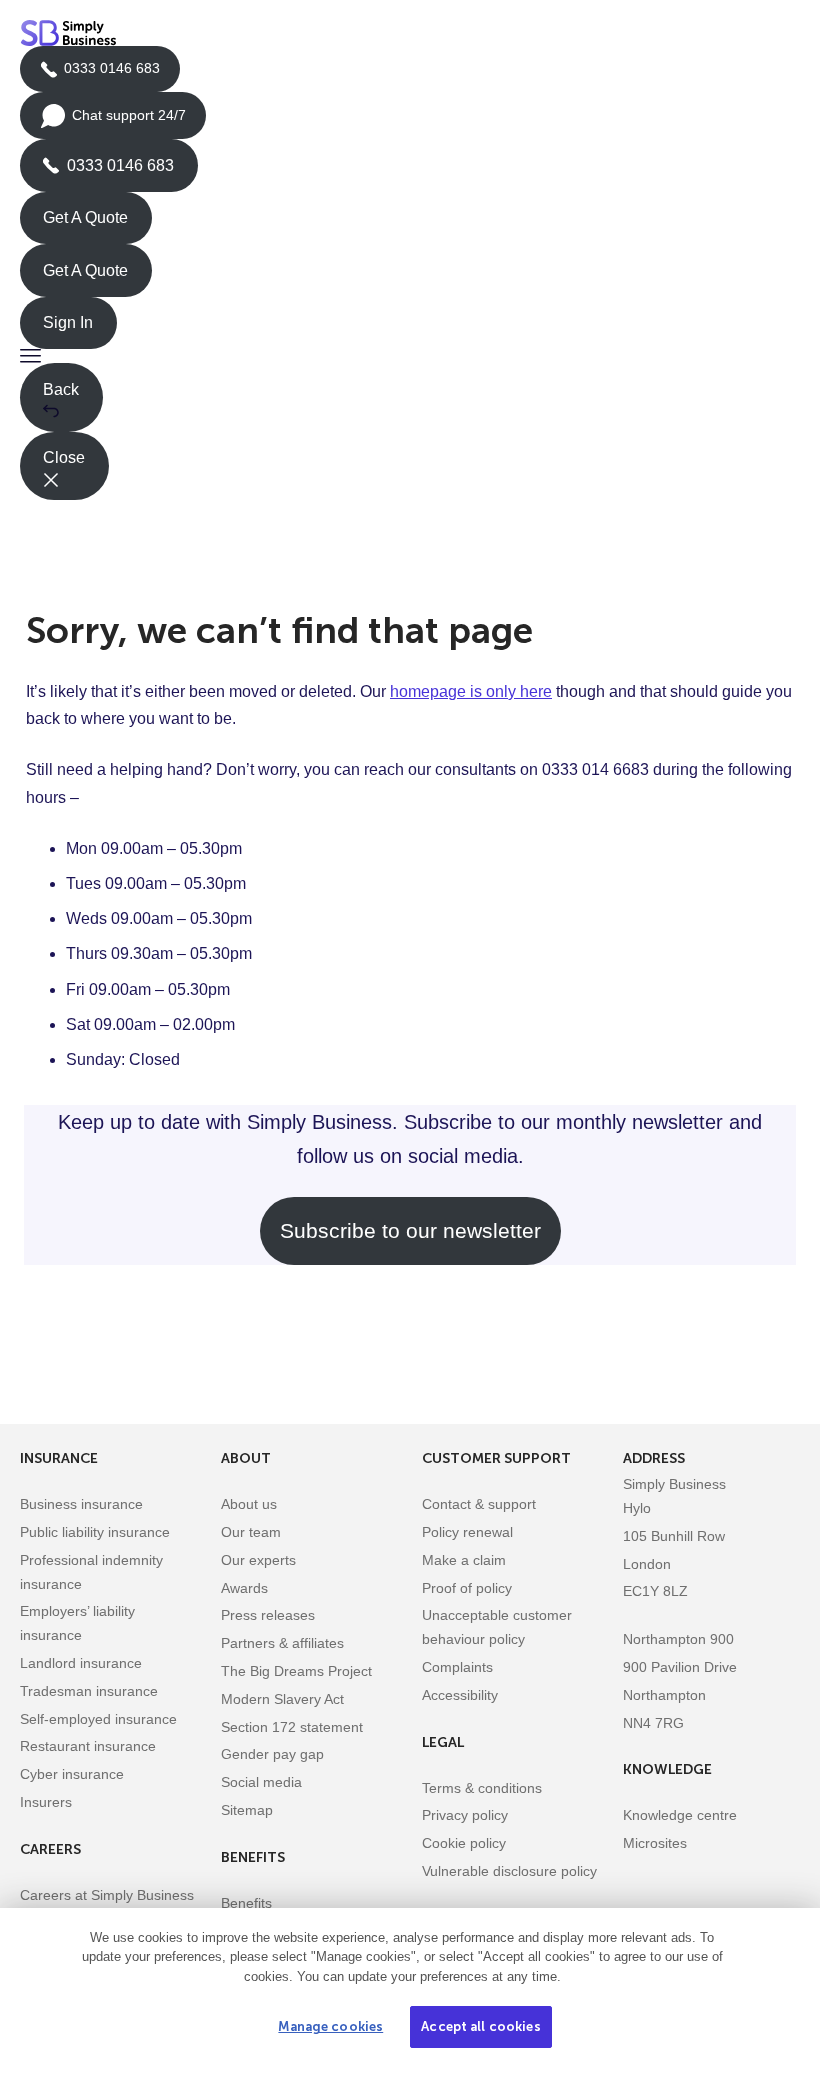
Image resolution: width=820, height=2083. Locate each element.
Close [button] (64, 457)
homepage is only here (471, 691)
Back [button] (61, 389)
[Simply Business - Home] (71, 33)
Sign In (68, 322)
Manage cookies (330, 2026)
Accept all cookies (480, 2026)
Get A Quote (85, 217)
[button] (410, 356)
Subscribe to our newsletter (410, 1231)
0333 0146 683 (100, 76)
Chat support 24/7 (113, 123)
